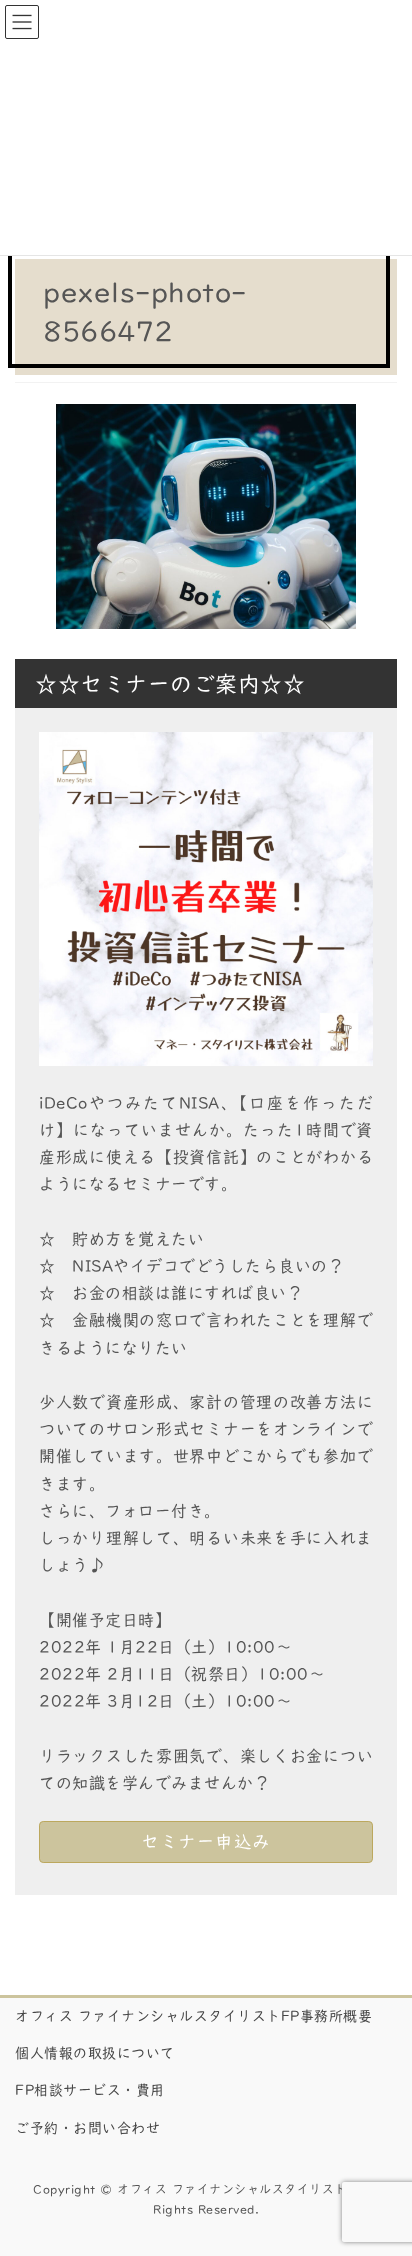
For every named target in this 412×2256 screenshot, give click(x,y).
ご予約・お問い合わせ (87, 2128)
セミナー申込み (206, 1841)
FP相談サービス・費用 (90, 2090)
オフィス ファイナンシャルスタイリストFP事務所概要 (193, 2016)
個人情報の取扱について (95, 2053)
